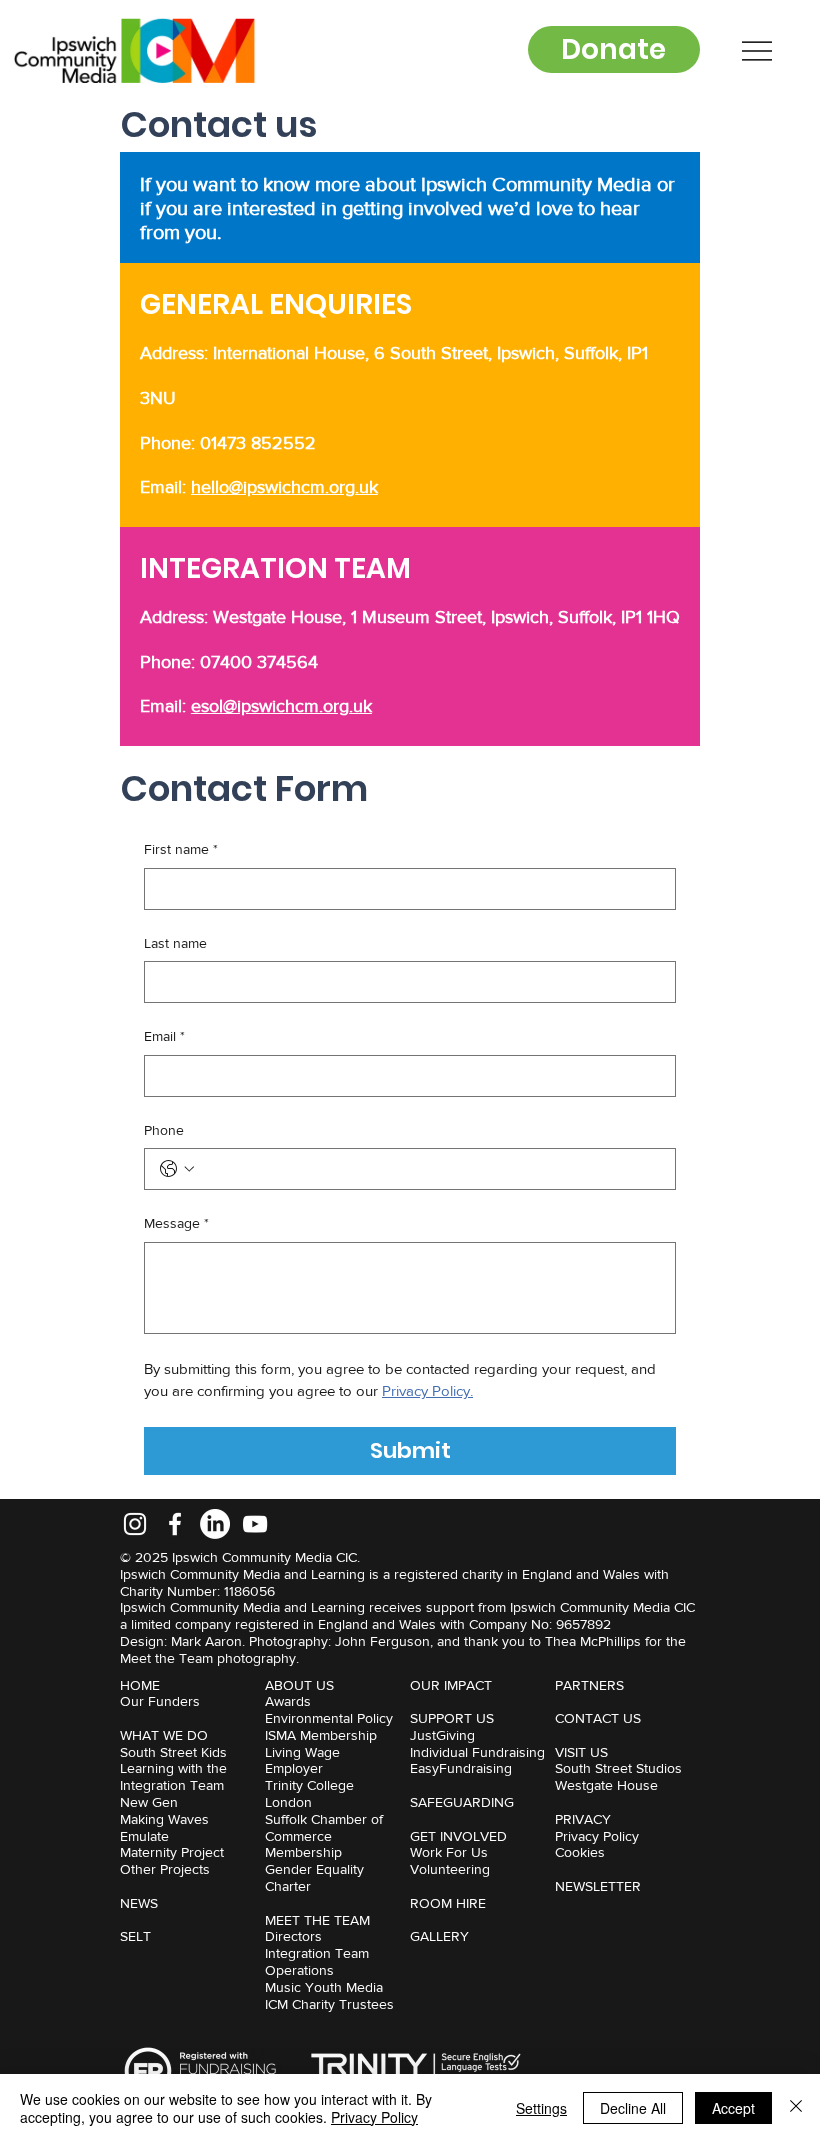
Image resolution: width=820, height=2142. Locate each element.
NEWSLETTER (598, 1886)
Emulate (144, 1836)
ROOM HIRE (448, 1903)
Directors (293, 1936)
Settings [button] (541, 2108)
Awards (288, 1701)
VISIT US (581, 1752)
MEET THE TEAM (317, 1920)
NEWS (139, 1903)
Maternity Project (172, 1852)
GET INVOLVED (458, 1836)
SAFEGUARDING (462, 1802)
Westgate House (606, 1785)
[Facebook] (175, 1524)
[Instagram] (135, 1524)
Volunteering (450, 1869)
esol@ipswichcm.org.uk (281, 706)
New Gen (149, 1802)
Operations (299, 1970)
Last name (175, 943)
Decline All (633, 2108)
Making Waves (164, 1819)
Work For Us (449, 1852)
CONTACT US (598, 1718)
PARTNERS (589, 1685)
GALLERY (439, 1936)
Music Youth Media (324, 1987)
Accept (733, 2108)
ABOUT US (299, 1685)
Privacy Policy (597, 1836)
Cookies (580, 1852)
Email (164, 1036)
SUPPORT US (452, 1718)
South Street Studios (618, 1768)
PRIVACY (583, 1819)
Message (176, 1223)
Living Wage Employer (302, 1760)
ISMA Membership (321, 1735)
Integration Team (317, 1953)
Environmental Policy (329, 1718)
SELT (135, 1936)
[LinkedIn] (215, 1524)
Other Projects (165, 1869)
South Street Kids (173, 1752)
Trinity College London (309, 1793)
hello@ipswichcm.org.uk (284, 487)
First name (181, 849)
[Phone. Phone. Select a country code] (177, 1169)
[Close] (796, 2108)
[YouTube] (255, 1524)
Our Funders (160, 1701)
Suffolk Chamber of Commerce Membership (324, 1836)
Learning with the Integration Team (173, 1776)
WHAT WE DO (164, 1735)
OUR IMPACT (451, 1685)
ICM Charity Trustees (329, 2004)
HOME (140, 1685)
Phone (164, 1130)
